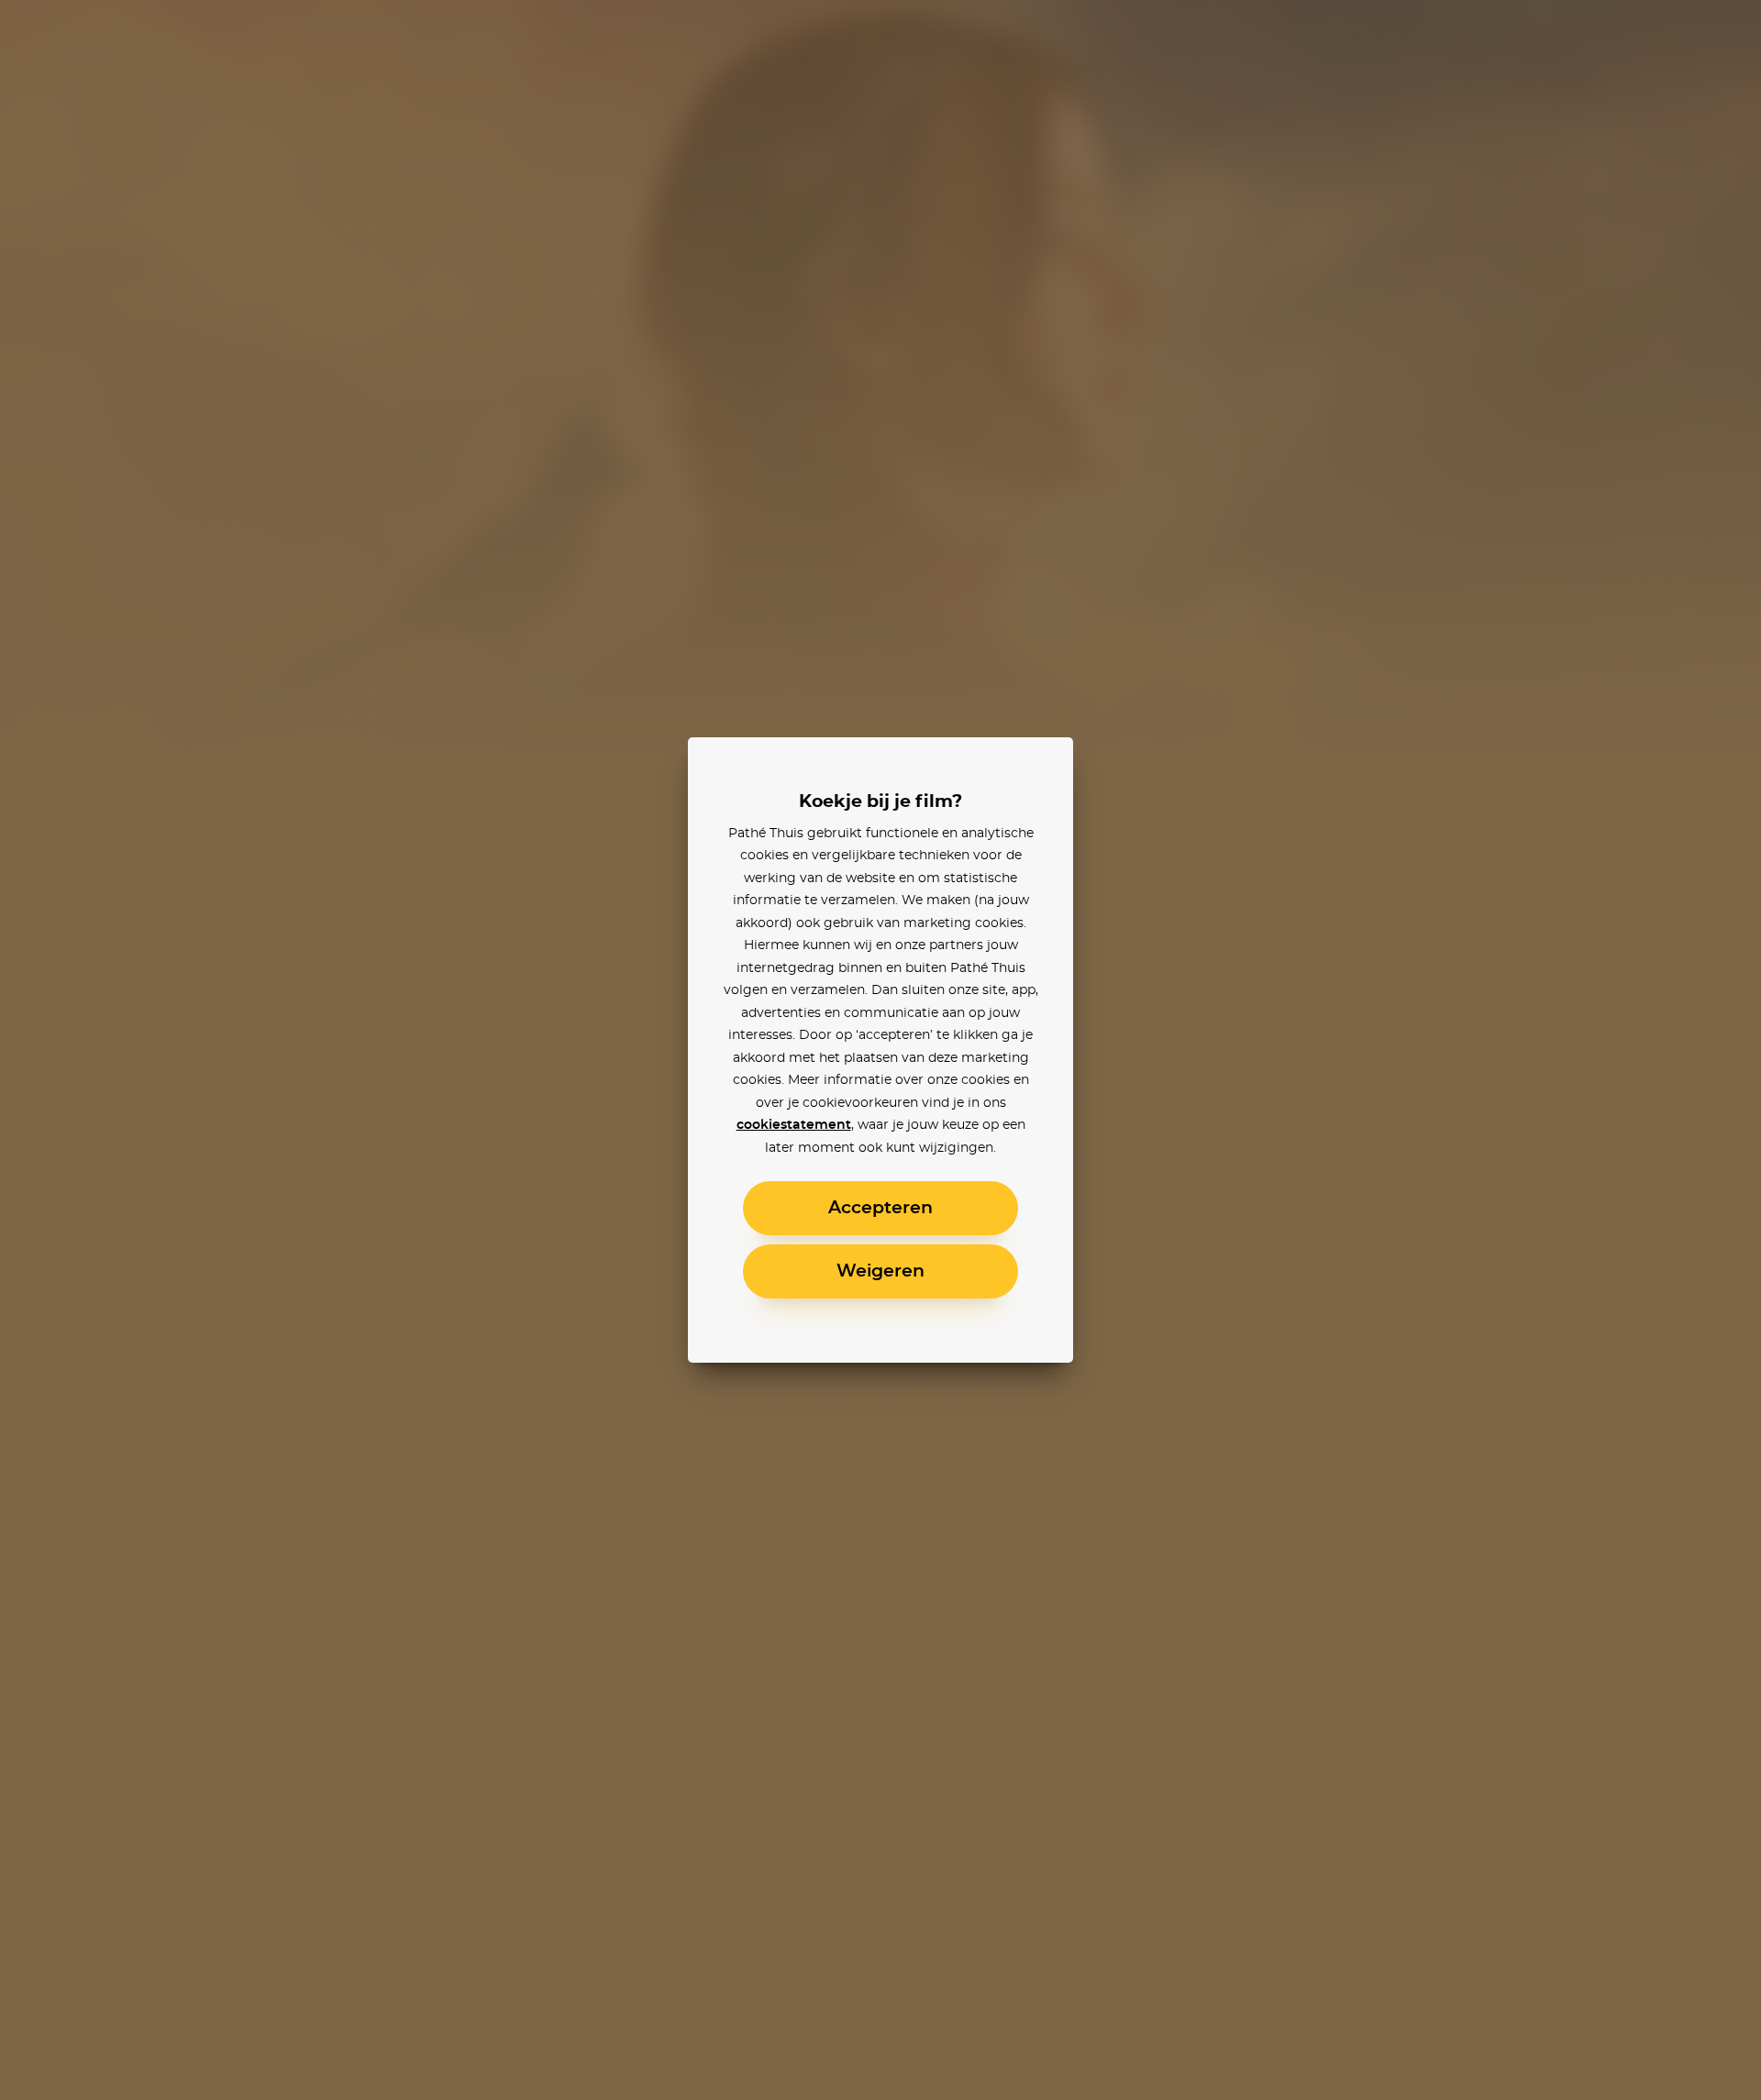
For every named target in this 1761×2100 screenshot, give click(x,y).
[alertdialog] (880, 1050)
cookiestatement (794, 1125)
